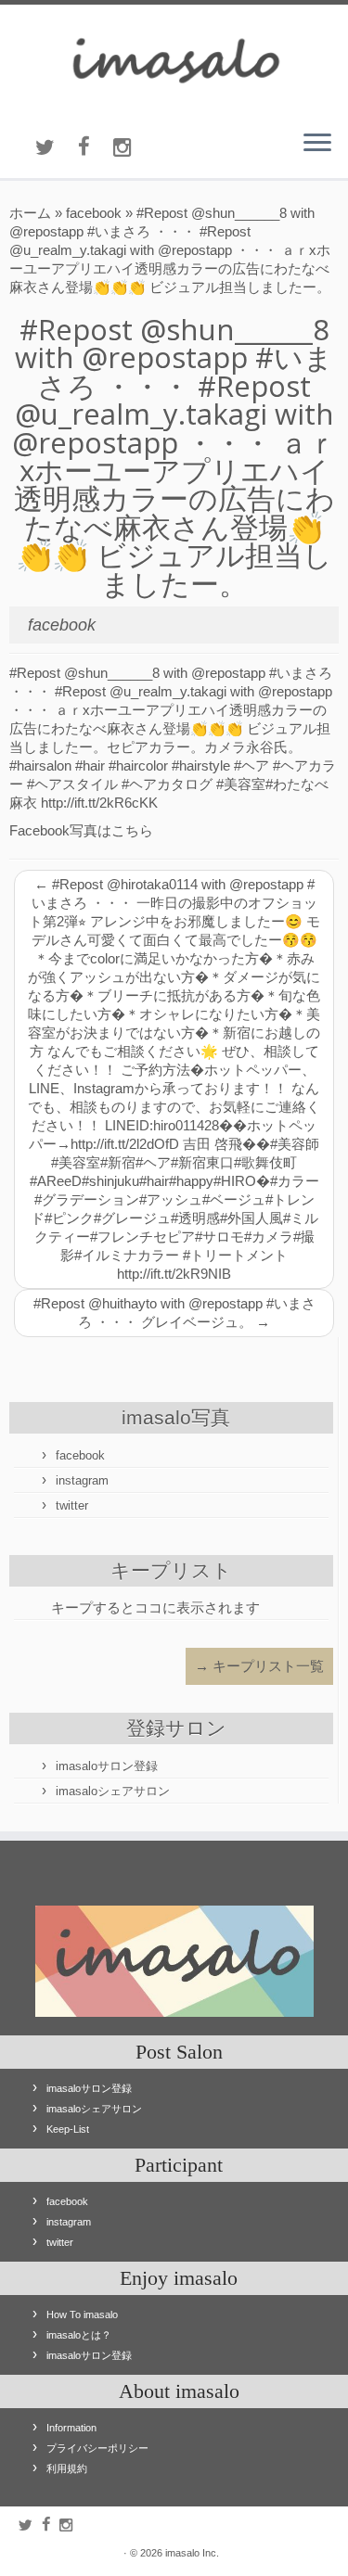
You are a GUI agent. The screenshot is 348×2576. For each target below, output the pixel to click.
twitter (72, 1505)
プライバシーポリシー (97, 2448)
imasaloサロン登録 (107, 1766)
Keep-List (68, 2129)
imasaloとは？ (79, 2335)
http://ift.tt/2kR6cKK (99, 803)
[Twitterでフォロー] (57, 148)
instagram (82, 1480)
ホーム (30, 213)
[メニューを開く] (317, 145)
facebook (94, 213)
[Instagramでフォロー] (134, 148)
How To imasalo (82, 2315)
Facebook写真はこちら (81, 830)
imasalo (182, 2553)
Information (71, 2428)
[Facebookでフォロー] (96, 147)
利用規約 (67, 2468)
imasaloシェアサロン (113, 1791)
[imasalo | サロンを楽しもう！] (174, 60)
